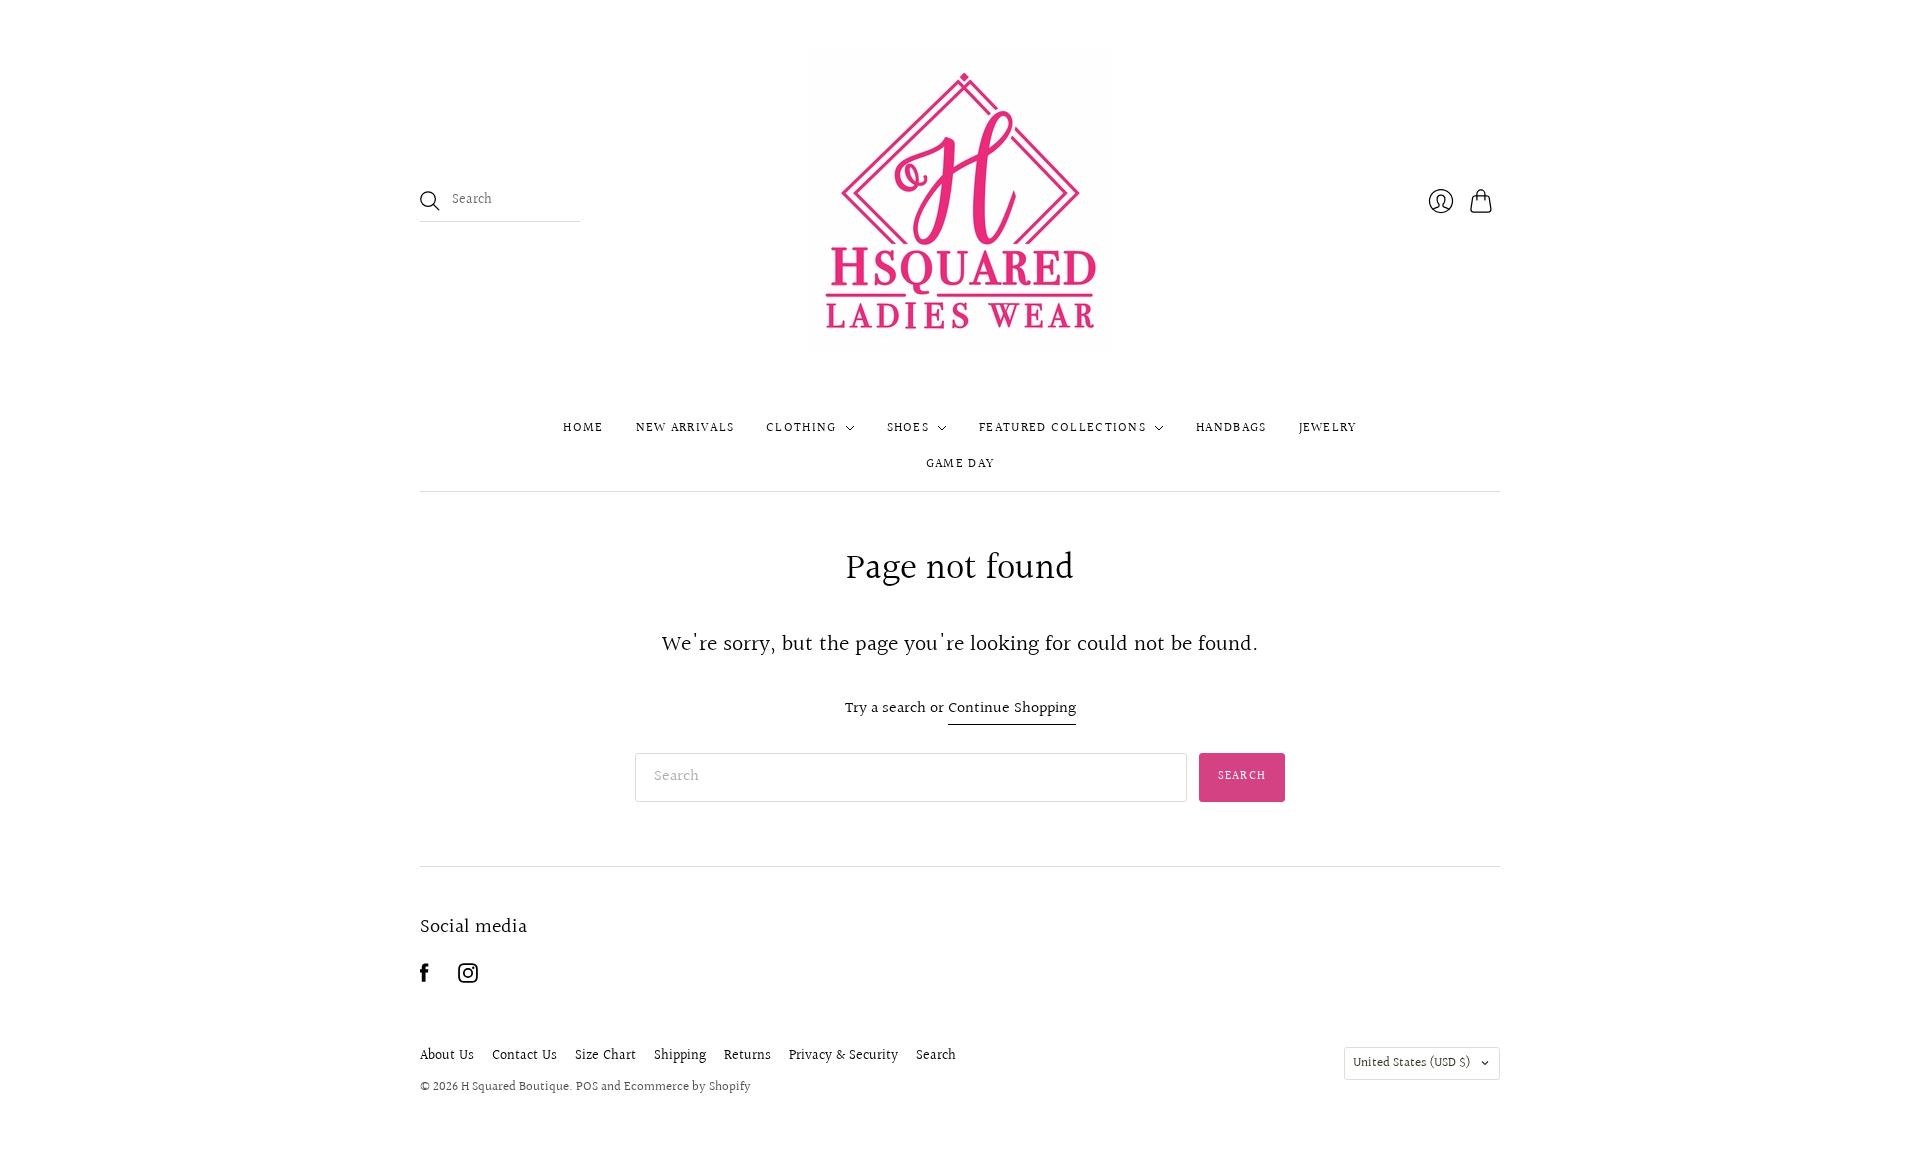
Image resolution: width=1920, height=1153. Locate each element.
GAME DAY (960, 464)
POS (587, 1087)
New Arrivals (685, 428)
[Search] (430, 201)
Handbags (1231, 428)
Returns (747, 1056)
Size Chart (605, 1056)
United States (1412, 1063)
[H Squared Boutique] (960, 200)
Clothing (801, 428)
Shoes (908, 428)
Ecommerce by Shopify (687, 1087)
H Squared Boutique (515, 1087)
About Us (447, 1056)
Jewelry (1328, 428)
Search (936, 1056)
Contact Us (524, 1056)
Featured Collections (1062, 428)
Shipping (680, 1056)
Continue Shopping (1012, 709)
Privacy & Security (843, 1056)
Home (583, 428)
